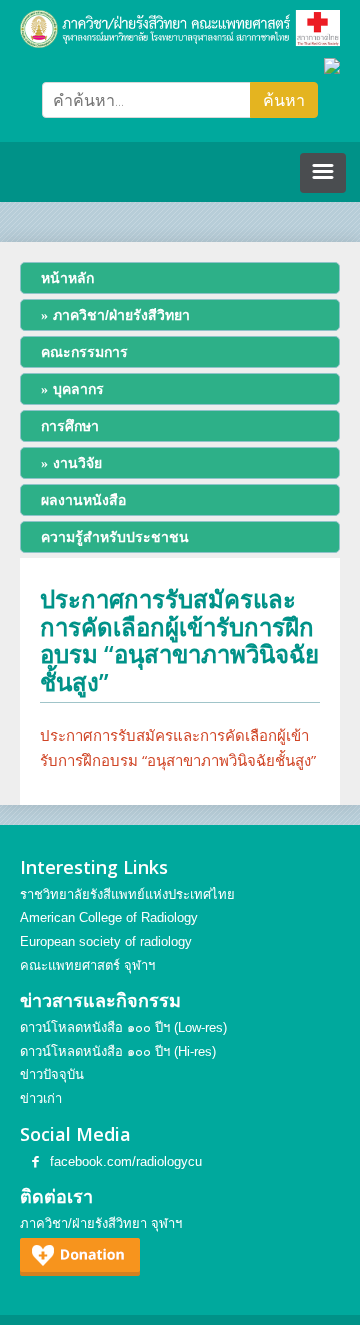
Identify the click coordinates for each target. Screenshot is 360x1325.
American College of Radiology (109, 917)
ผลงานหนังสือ (83, 500)
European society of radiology (106, 941)
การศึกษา (70, 426)
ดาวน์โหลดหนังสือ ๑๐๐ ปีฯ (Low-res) (123, 1027)
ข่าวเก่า (41, 1098)
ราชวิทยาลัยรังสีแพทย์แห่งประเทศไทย (127, 894)
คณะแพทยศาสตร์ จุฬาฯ (87, 965)
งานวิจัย (77, 463)
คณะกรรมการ (84, 352)
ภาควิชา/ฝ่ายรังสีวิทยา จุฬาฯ (101, 1223)
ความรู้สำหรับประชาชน (115, 537)
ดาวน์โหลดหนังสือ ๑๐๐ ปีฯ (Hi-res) (118, 1051)
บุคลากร (78, 389)
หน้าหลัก (67, 278)
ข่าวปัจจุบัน (52, 1074)
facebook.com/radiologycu (126, 1161)
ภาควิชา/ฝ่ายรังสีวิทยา (121, 315)
